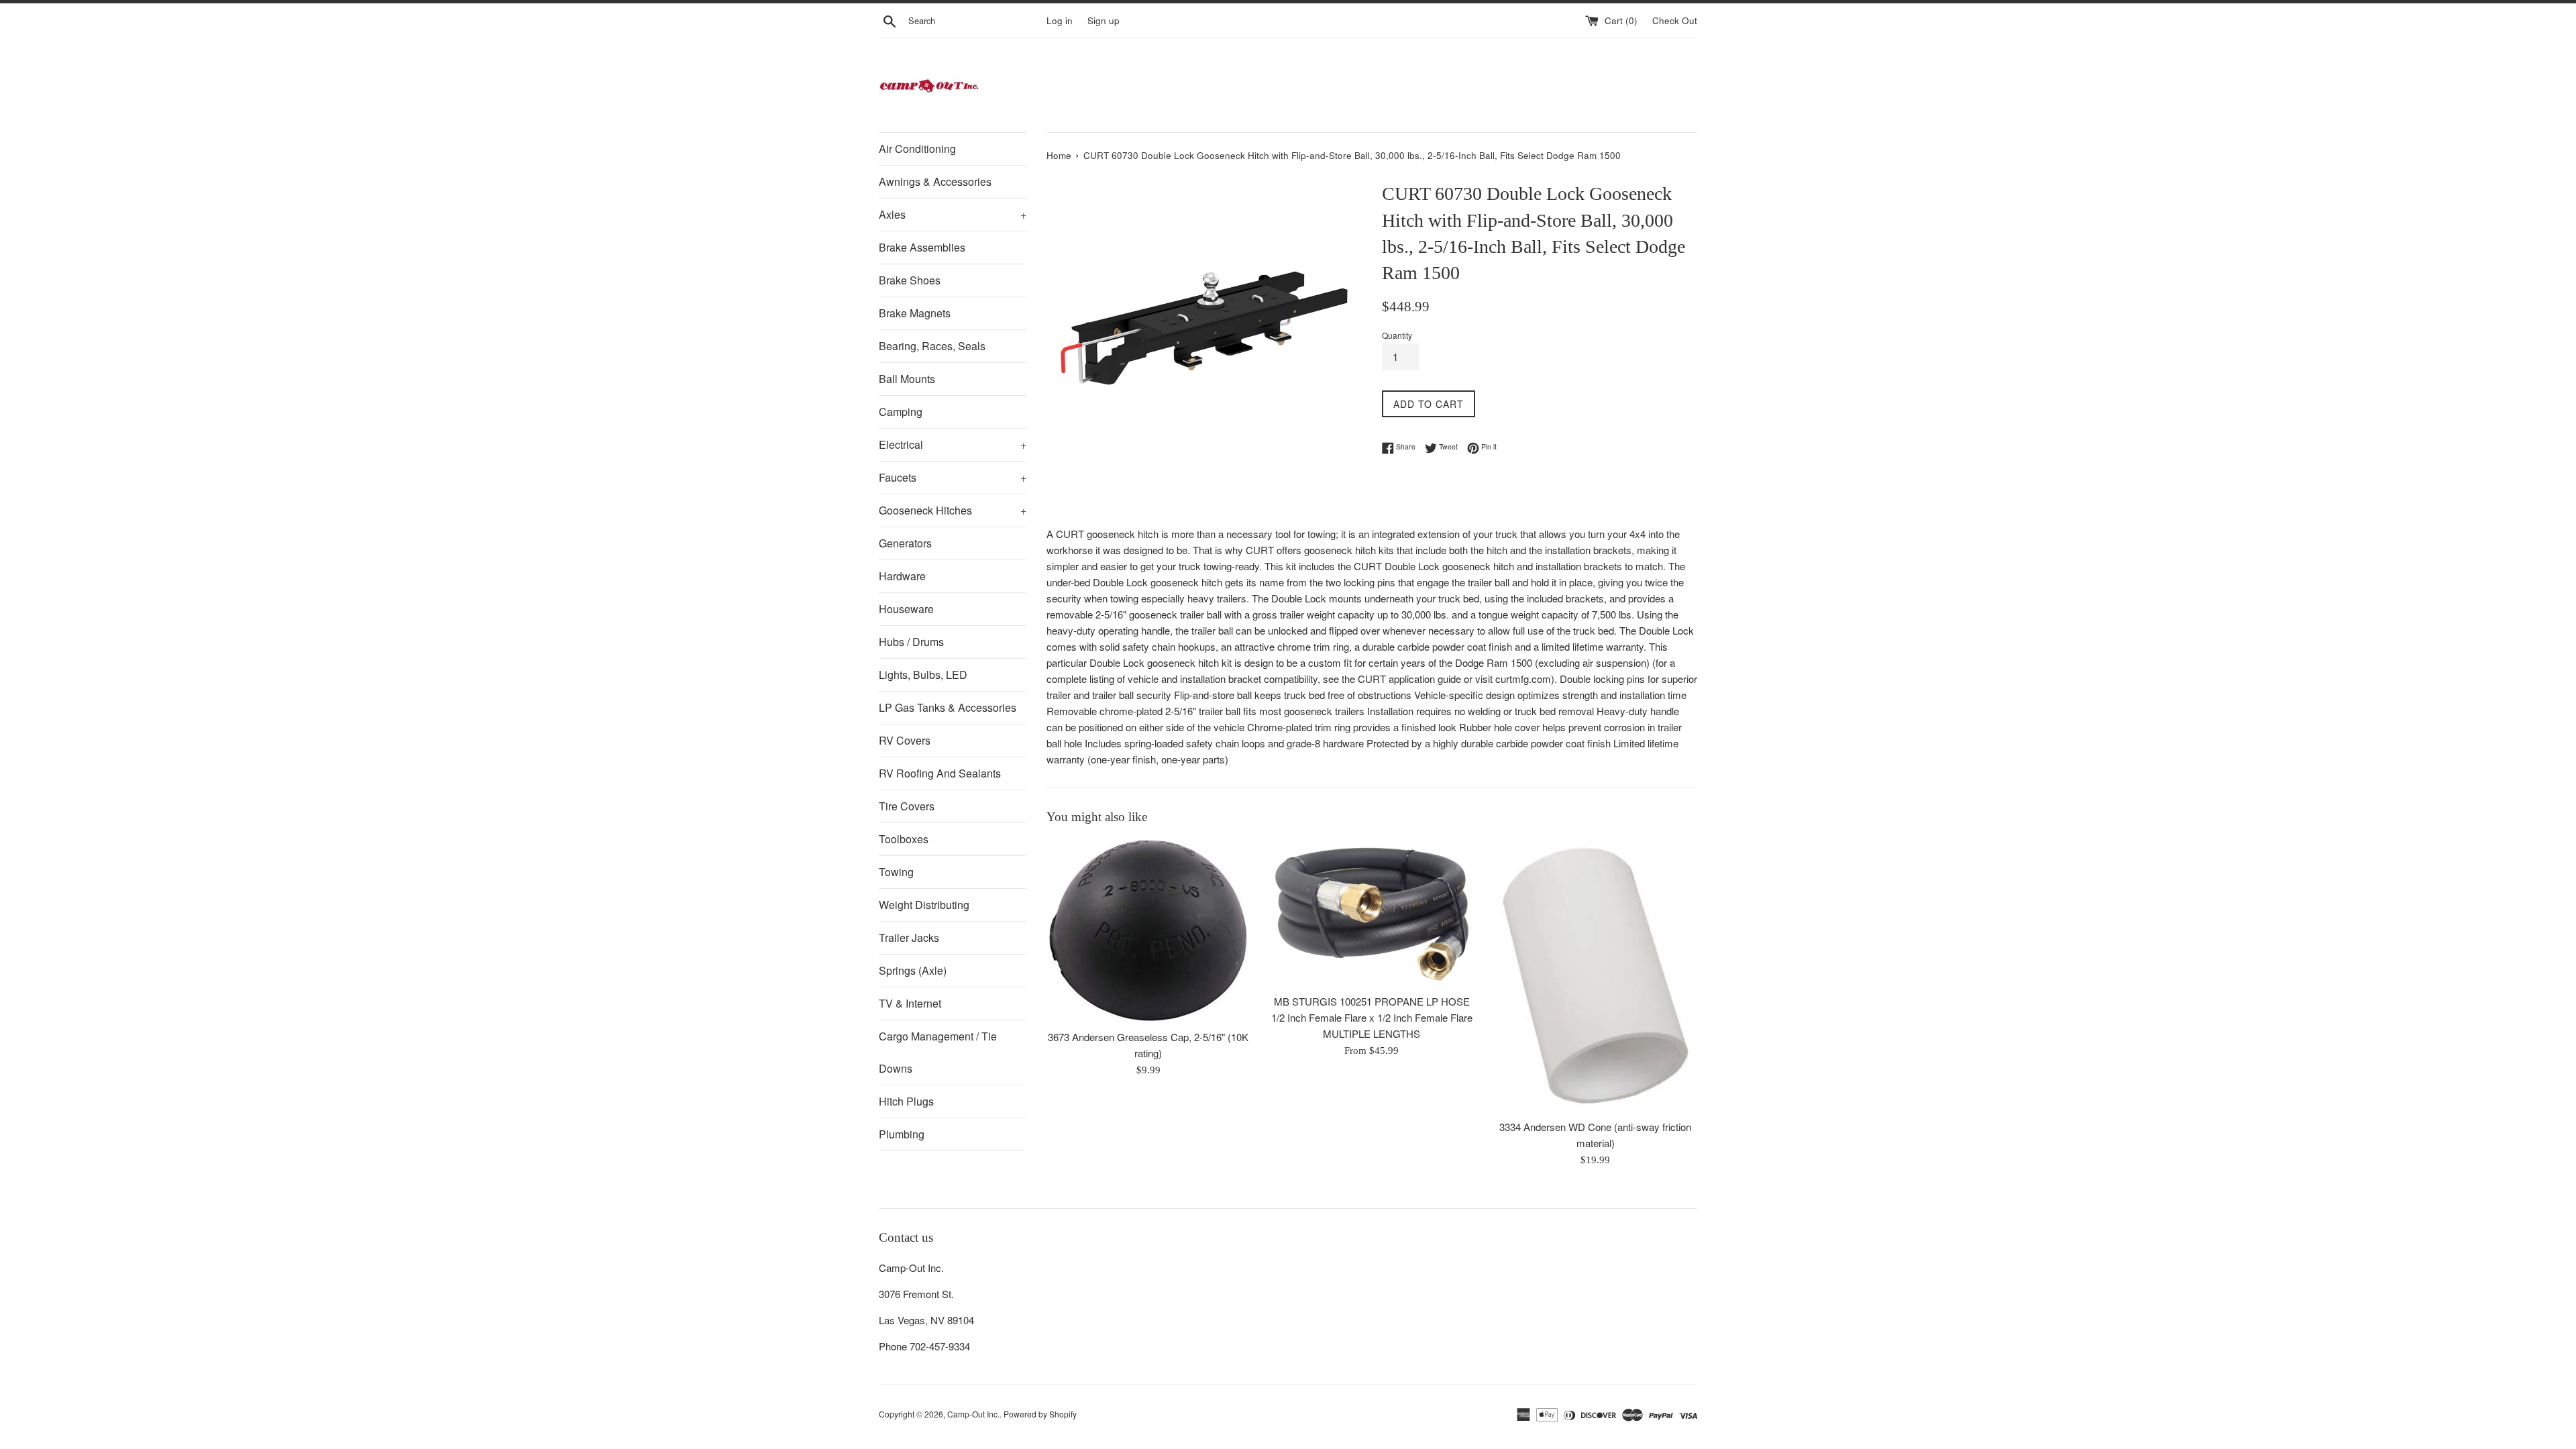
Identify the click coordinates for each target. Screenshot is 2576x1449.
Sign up (1104, 20)
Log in (1060, 20)
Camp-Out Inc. (973, 1414)
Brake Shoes (910, 280)
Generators (905, 543)
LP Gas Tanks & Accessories (948, 707)
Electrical (953, 444)
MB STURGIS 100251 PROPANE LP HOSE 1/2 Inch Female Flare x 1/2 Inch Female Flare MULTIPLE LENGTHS (1372, 1017)
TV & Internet (910, 1003)
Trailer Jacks (909, 937)
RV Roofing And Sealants (940, 773)
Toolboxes (904, 839)
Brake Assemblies (922, 247)
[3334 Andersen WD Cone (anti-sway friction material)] (1596, 976)
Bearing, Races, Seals (932, 346)
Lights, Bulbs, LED (923, 675)
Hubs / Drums (911, 642)
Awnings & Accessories (935, 181)
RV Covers (905, 740)
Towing (896, 872)
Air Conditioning (917, 149)
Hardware (902, 576)
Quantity (1397, 335)
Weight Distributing (924, 905)
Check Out (1675, 20)
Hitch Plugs (906, 1101)
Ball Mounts (907, 379)
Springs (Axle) (913, 970)
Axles (953, 214)
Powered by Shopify (1040, 1414)
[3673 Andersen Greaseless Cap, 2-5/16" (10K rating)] (1148, 931)
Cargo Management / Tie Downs (938, 1052)
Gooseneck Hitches (953, 510)
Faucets (953, 477)
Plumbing (902, 1134)
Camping (901, 412)
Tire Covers (907, 806)
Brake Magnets (915, 313)
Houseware (906, 609)
